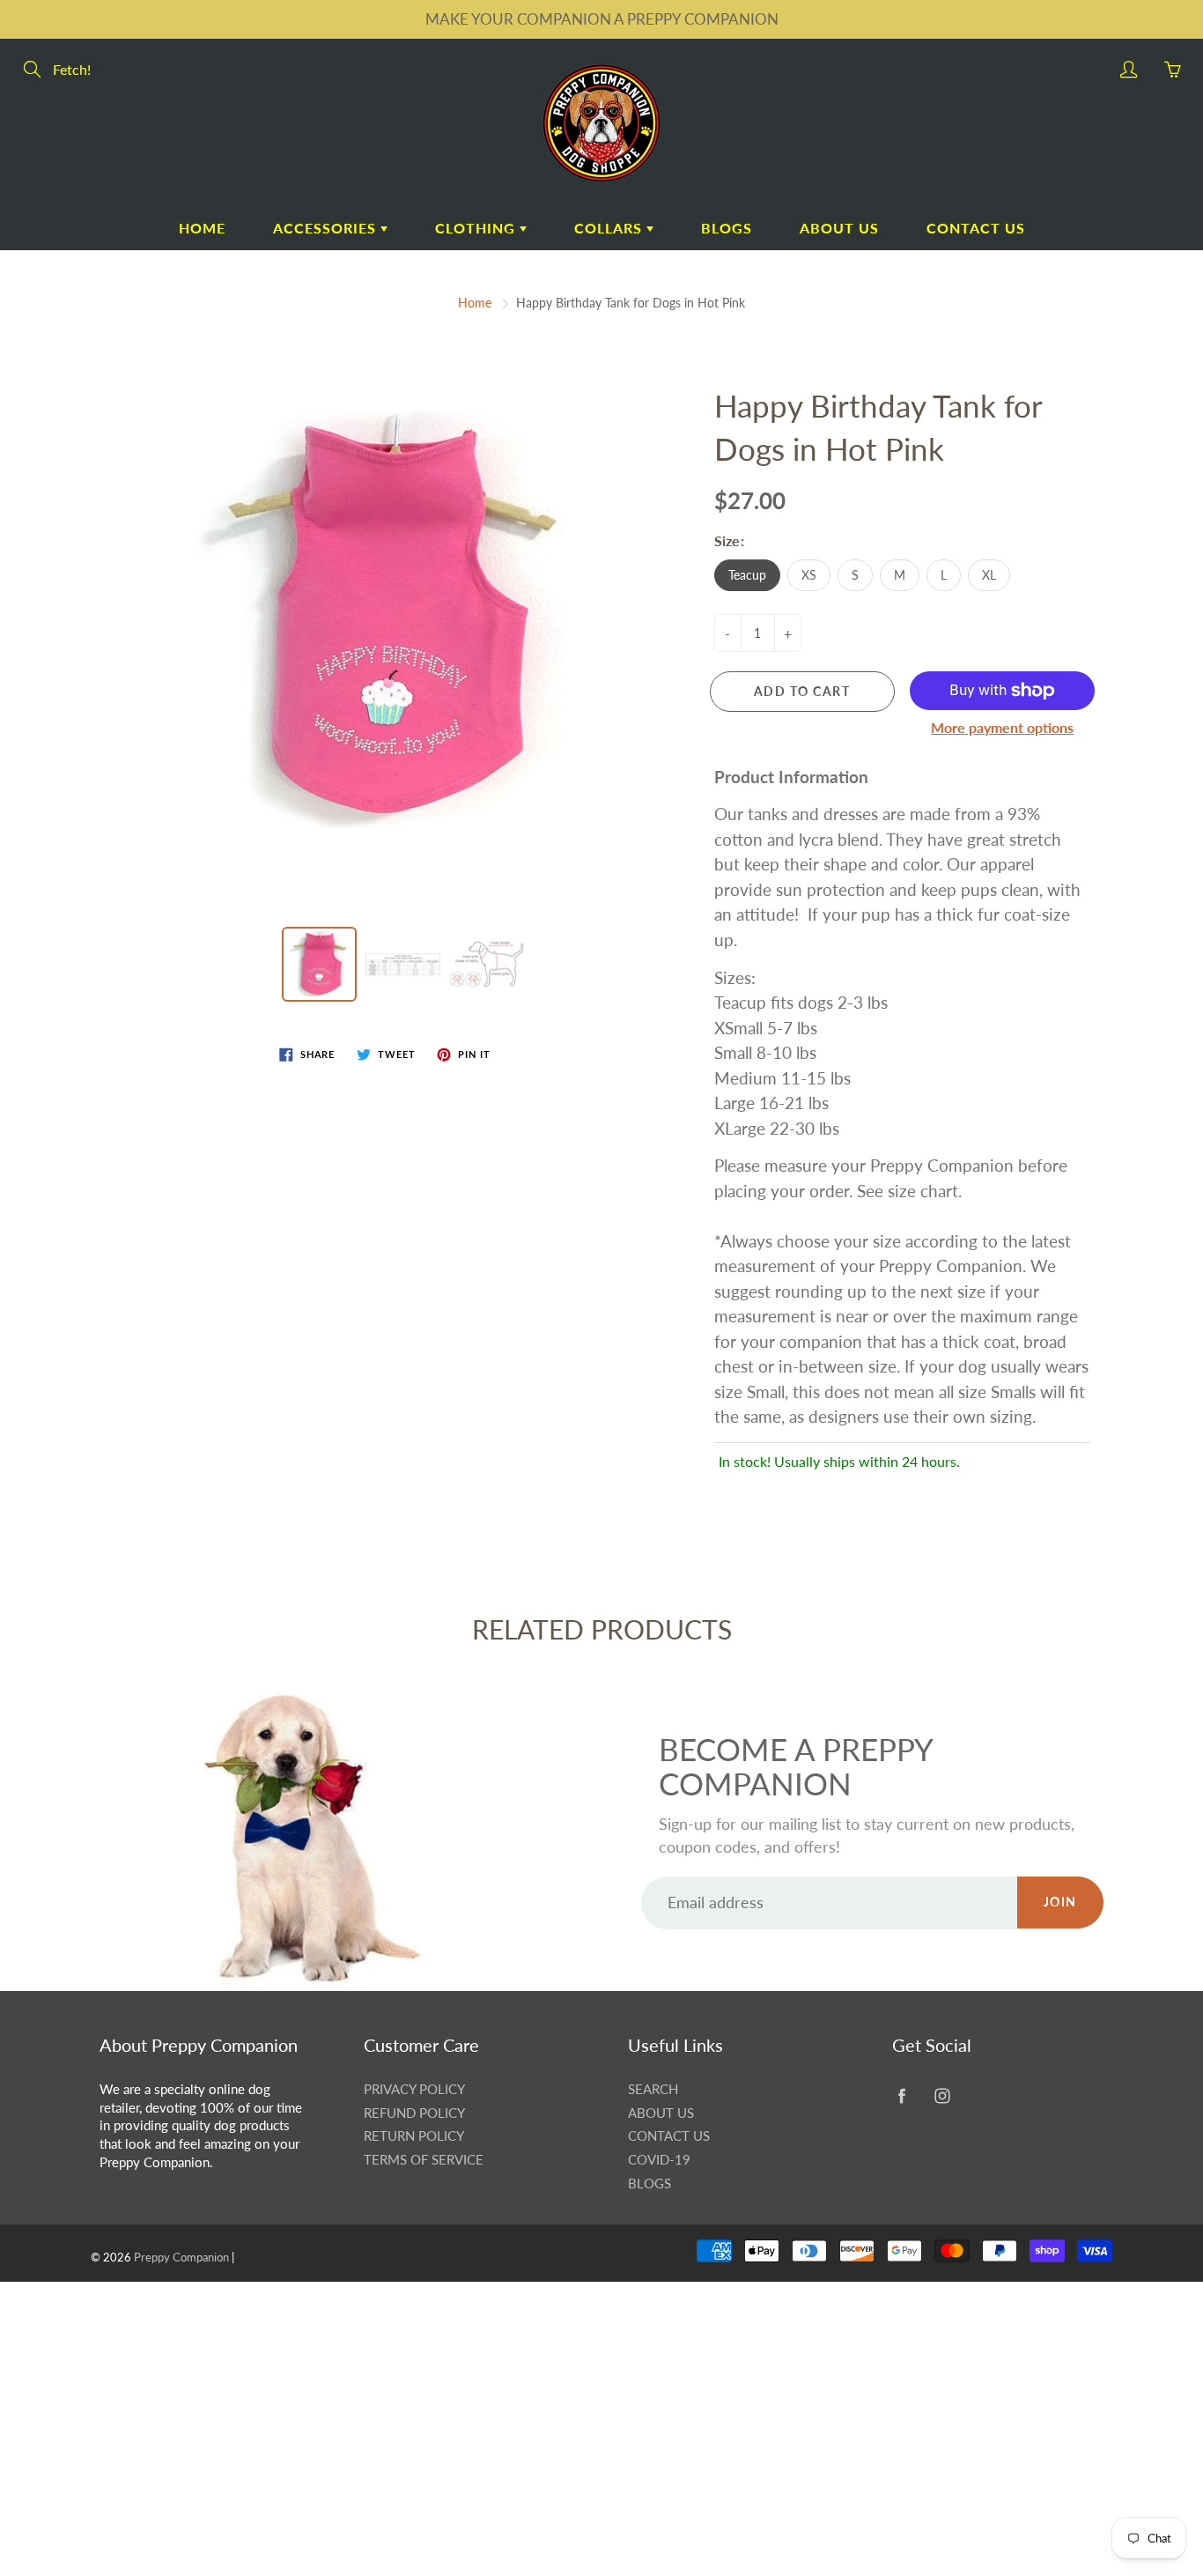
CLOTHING (477, 228)
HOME (202, 228)
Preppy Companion (181, 2257)
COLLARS (610, 228)
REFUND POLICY (414, 2113)
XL (989, 575)
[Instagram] (942, 2096)
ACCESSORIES (327, 228)
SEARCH (653, 2089)
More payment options (1002, 727)
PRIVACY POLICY (414, 2089)
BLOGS (727, 228)
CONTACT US (976, 228)
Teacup (747, 575)
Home (475, 303)
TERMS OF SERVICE (424, 2160)
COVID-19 (659, 2160)
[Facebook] (901, 2096)
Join (1060, 1902)
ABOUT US (839, 228)
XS (809, 575)
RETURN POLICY (414, 2136)
